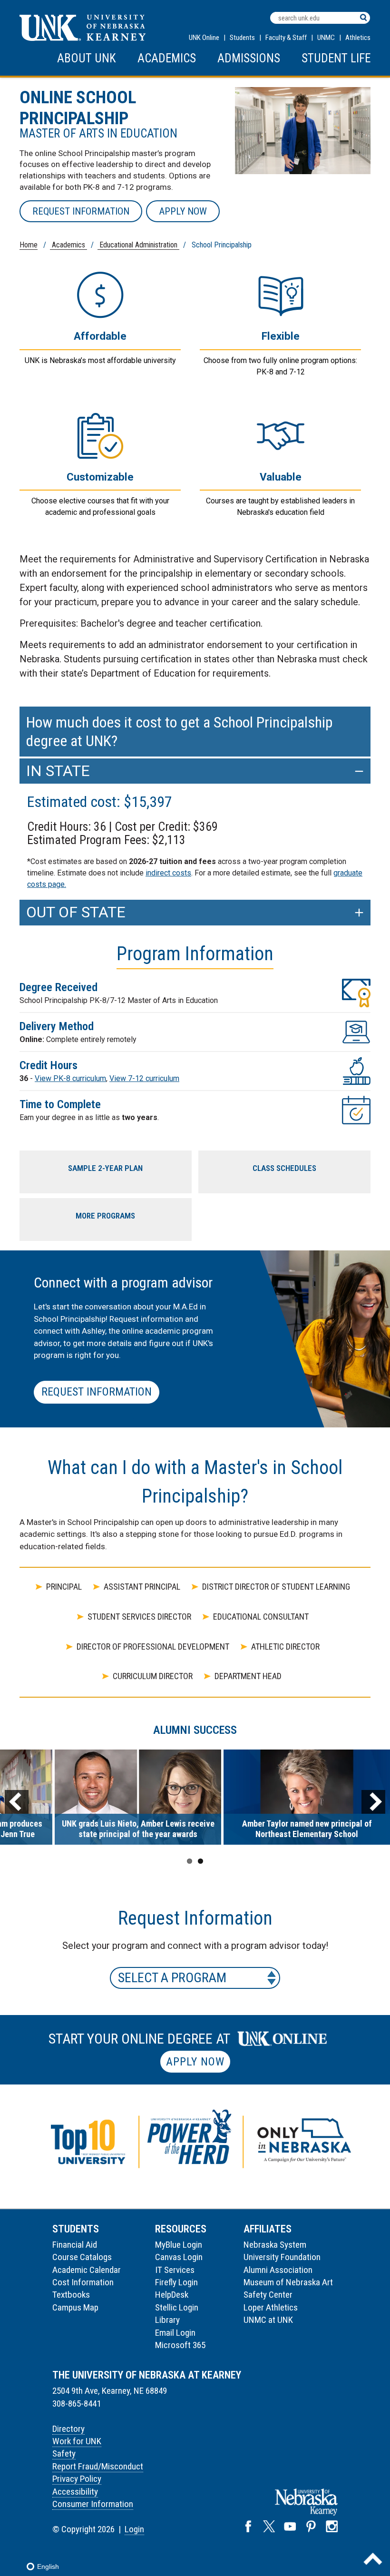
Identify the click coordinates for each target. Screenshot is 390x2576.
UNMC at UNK (268, 2320)
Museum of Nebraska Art (288, 2282)
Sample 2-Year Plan (105, 1168)
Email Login (175, 2333)
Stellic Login (177, 2307)
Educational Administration (138, 245)
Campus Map (75, 2307)
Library (167, 2320)
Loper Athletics (271, 2307)
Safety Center (268, 2295)
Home (29, 245)
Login (134, 2529)
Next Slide (373, 1802)
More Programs (105, 1216)
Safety (64, 2453)
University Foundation (282, 2257)
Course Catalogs (82, 2257)
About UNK (87, 58)
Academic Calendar (87, 2270)
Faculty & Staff (286, 38)
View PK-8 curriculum (70, 1078)
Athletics (358, 38)
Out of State (76, 912)
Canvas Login (179, 2257)
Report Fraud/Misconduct (98, 2466)
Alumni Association (278, 2270)
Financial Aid (75, 2245)
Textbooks (71, 2295)
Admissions (249, 58)
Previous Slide (17, 1802)
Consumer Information (93, 2504)
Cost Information (83, 2282)
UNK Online (204, 38)
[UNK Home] (83, 38)
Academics (167, 58)
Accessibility (75, 2492)
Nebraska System (275, 2245)
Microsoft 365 (180, 2345)
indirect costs (168, 873)
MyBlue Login (179, 2245)
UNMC (326, 38)
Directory (68, 2429)
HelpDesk (172, 2295)
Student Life (336, 58)
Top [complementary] (373, 2559)
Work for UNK (77, 2441)
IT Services (175, 2270)
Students (242, 38)
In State (58, 771)
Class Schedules (284, 1168)
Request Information (81, 211)
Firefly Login (176, 2282)
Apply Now (183, 211)
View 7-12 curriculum (144, 1078)
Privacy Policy (77, 2479)
